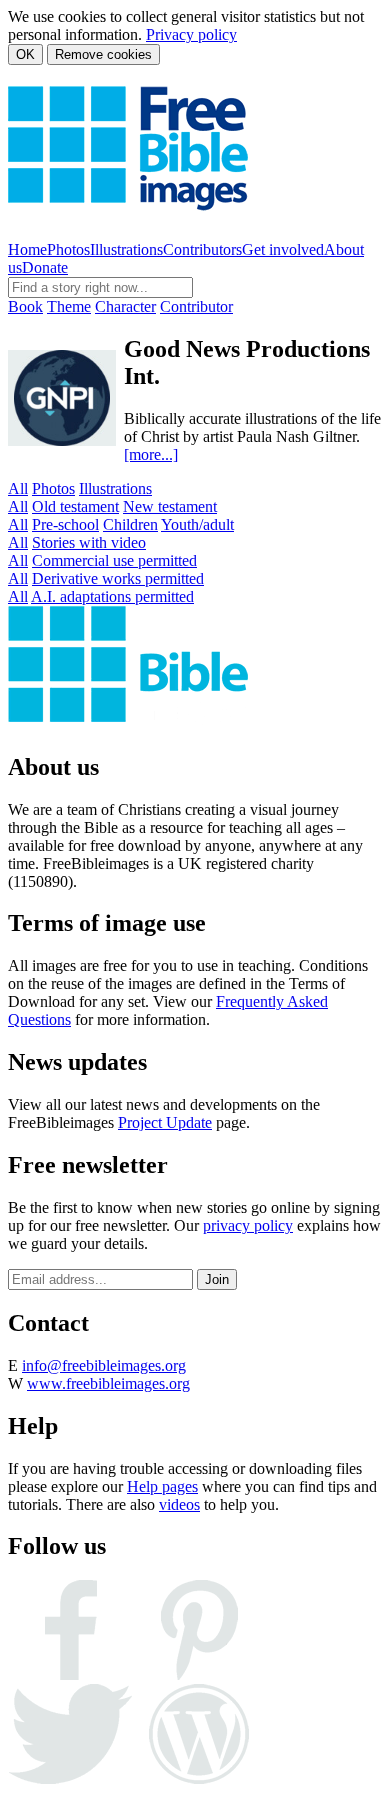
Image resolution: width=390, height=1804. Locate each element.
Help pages (162, 1486)
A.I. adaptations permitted (112, 596)
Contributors (202, 249)
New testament (170, 506)
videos (179, 1504)
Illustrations (126, 249)
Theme (69, 306)
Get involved (283, 249)
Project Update (165, 1122)
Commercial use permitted (114, 560)
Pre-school (65, 524)
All (18, 488)
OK (25, 54)
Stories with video (89, 542)
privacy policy (248, 1225)
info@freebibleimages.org (104, 1365)
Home (27, 249)
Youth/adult (197, 524)
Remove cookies (103, 54)
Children (130, 524)
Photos (68, 249)
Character (125, 306)
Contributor (196, 306)
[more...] (151, 454)
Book (25, 306)
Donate (45, 267)
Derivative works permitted (118, 578)
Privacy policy (191, 34)
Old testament (75, 506)
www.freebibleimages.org (108, 1383)
